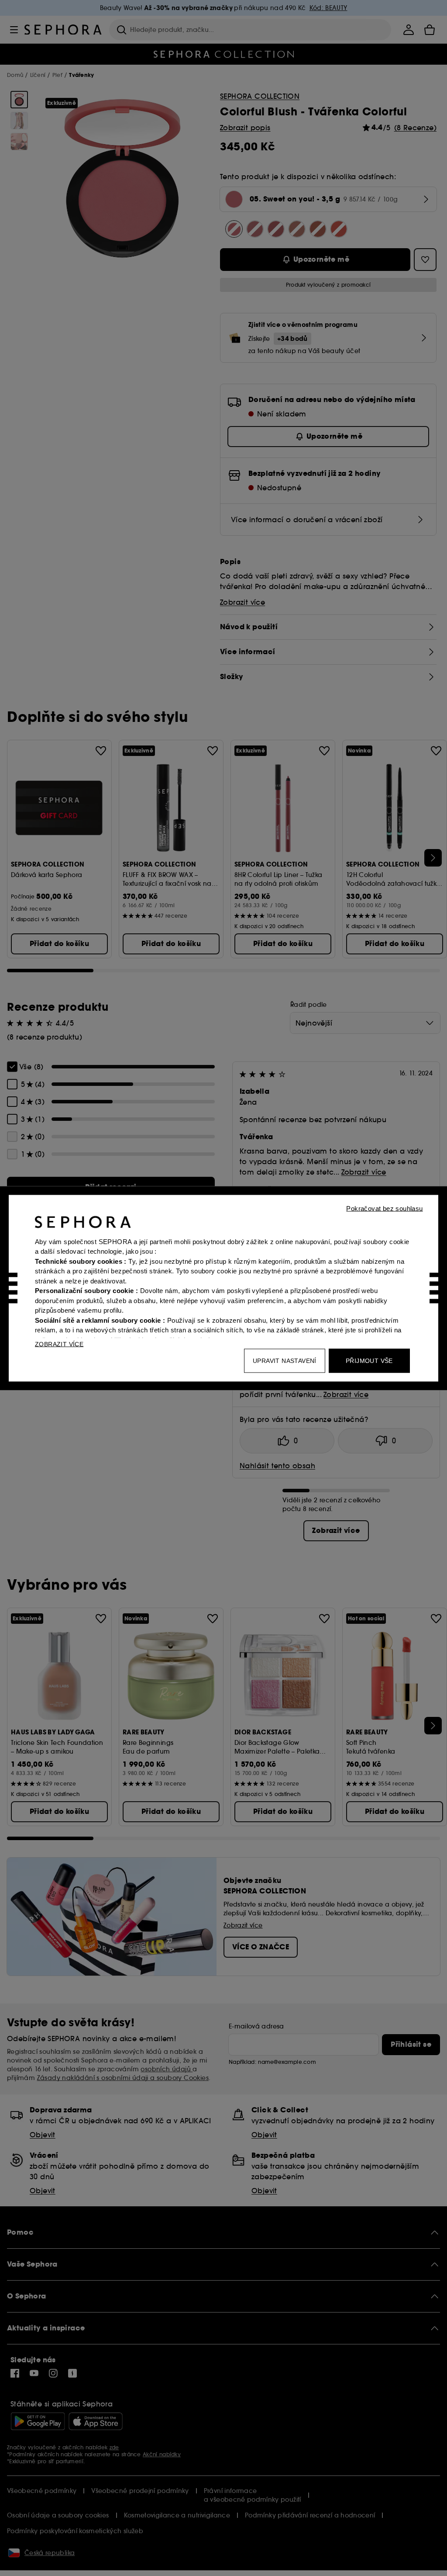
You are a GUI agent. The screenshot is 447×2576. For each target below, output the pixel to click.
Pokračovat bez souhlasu (384, 1208)
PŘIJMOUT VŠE (369, 1360)
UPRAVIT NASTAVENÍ (285, 1360)
